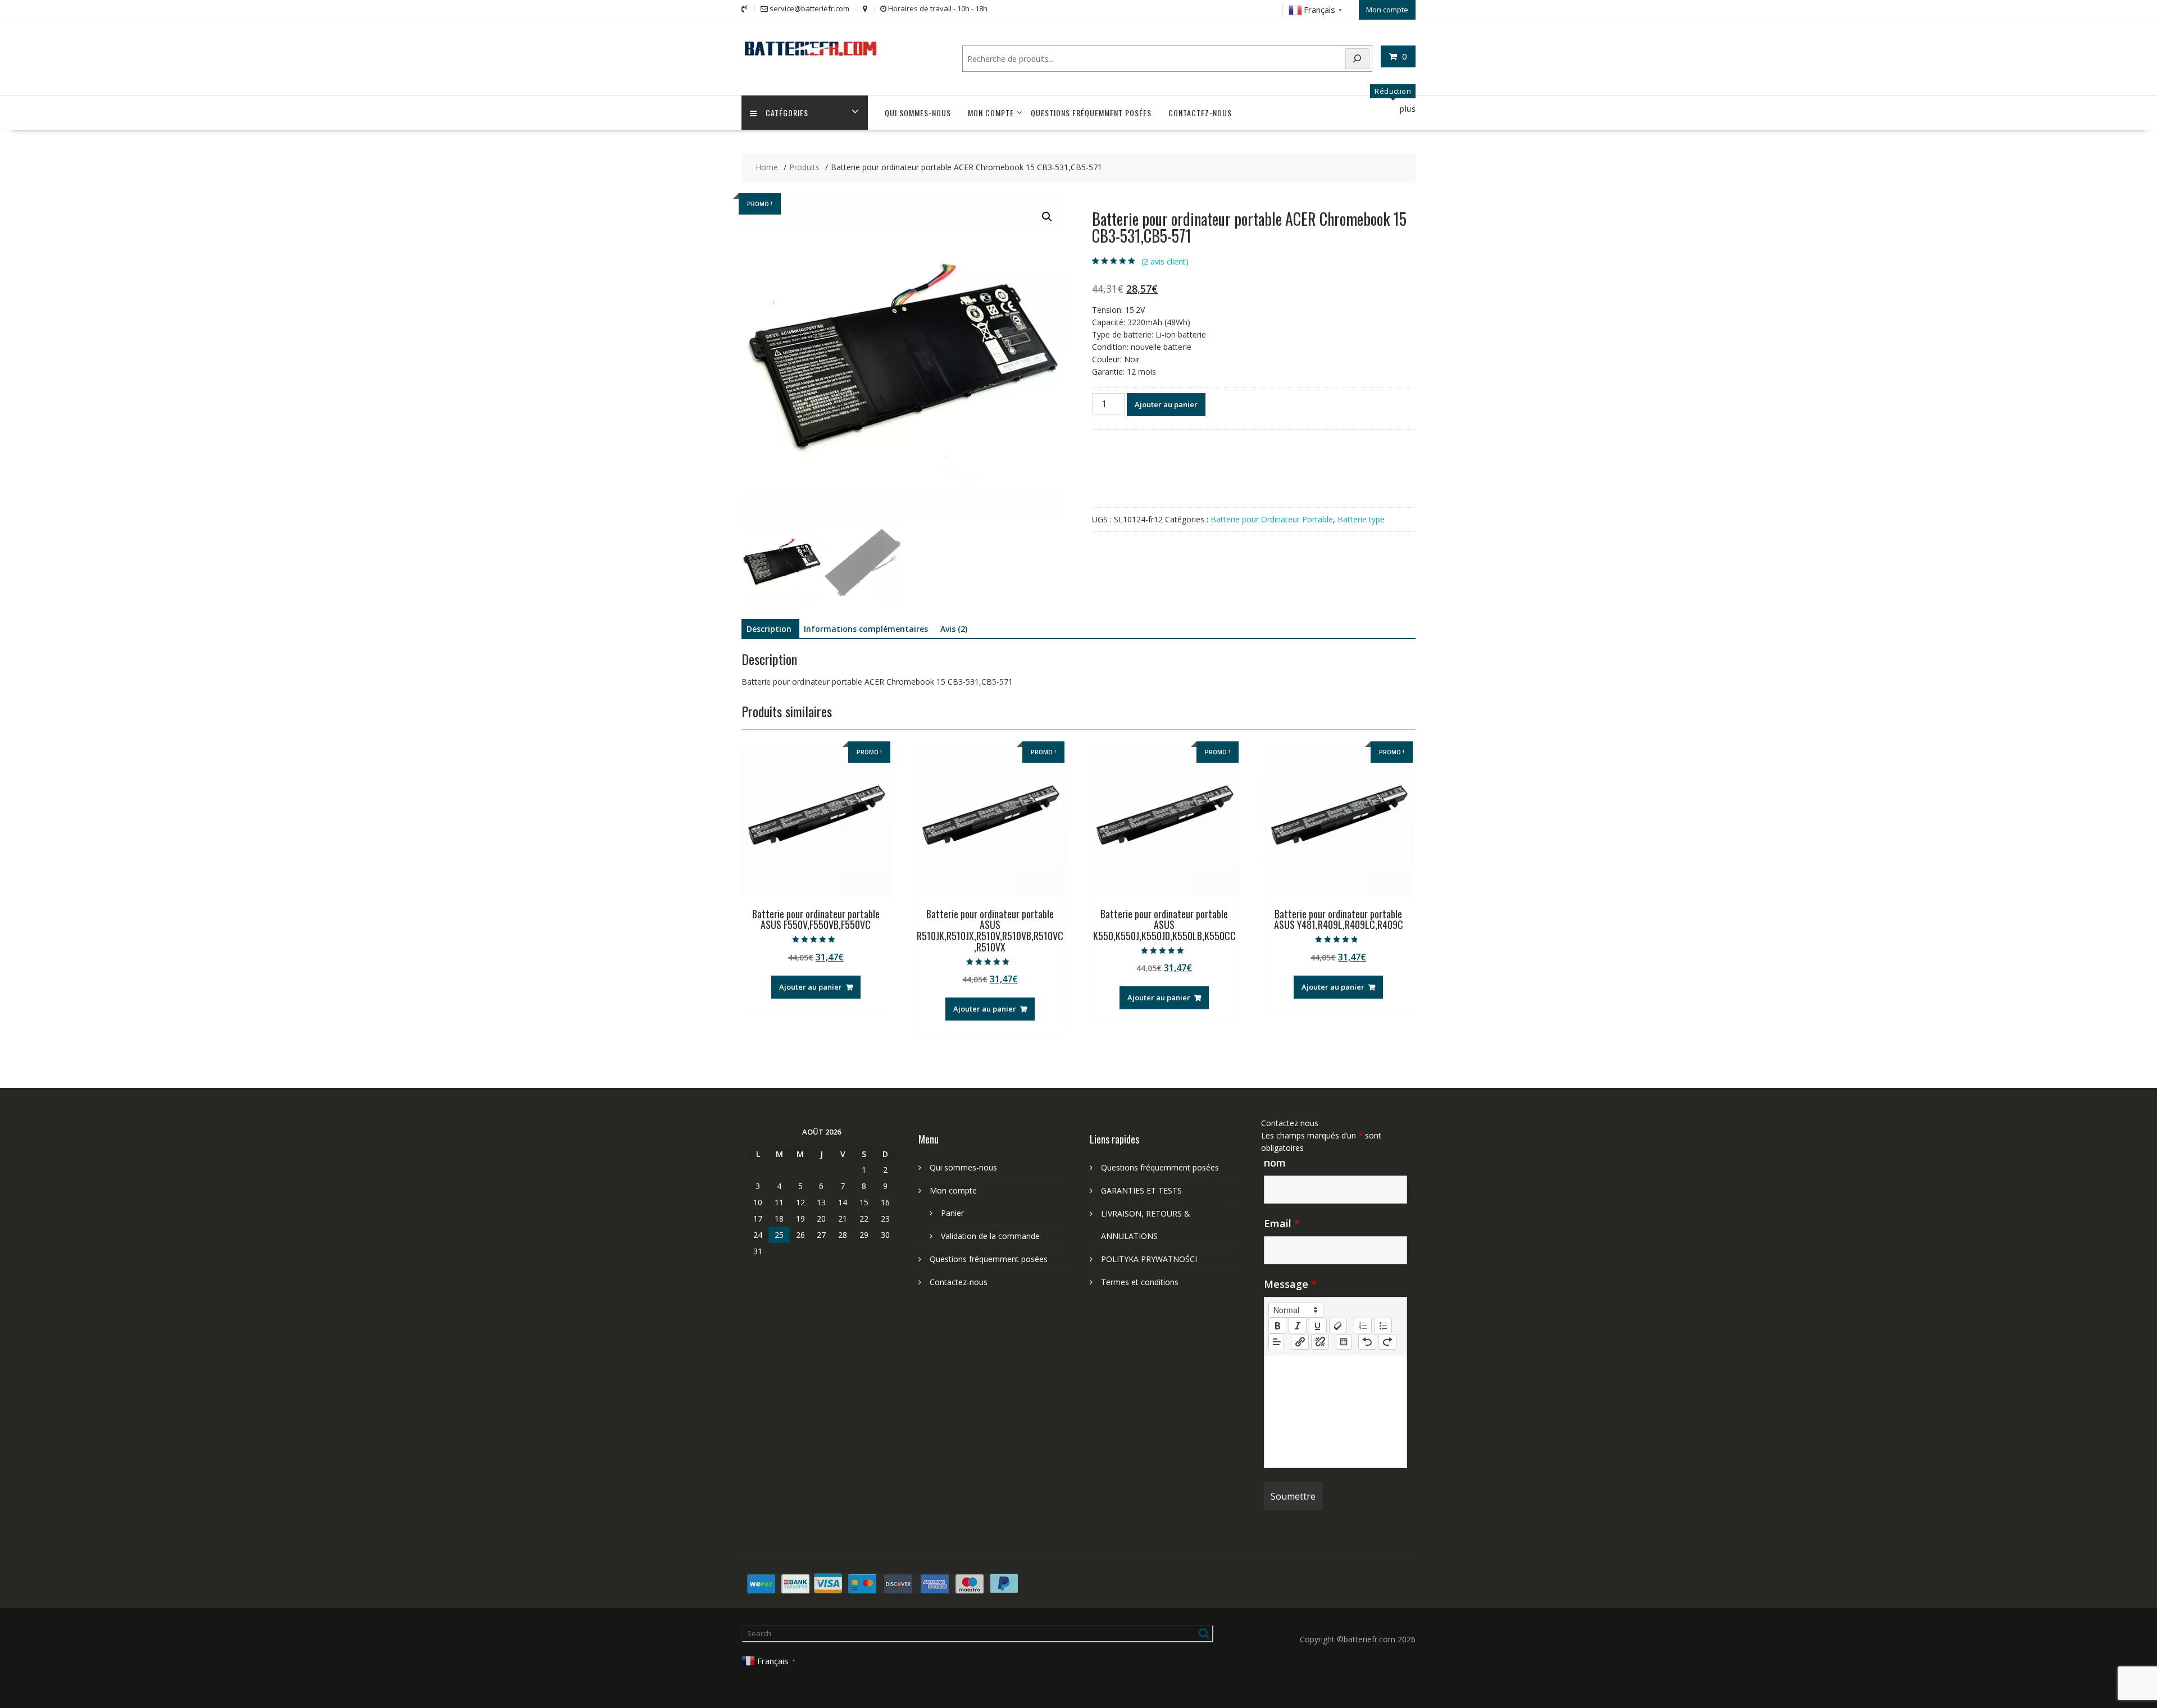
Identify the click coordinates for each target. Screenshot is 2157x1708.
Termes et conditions (1140, 1282)
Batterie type (1361, 519)
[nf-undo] (1367, 1342)
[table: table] (1344, 1342)
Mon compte (1387, 10)
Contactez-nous (1200, 113)
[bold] (1277, 1326)
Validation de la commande (990, 1236)
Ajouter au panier (1166, 404)
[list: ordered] (1363, 1326)
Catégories (787, 113)
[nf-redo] (1387, 1342)
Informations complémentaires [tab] (866, 629)
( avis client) (1165, 261)
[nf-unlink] (1320, 1342)
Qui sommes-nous (918, 113)
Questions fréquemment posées (1091, 113)
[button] (1047, 217)
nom (1275, 1163)
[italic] (1298, 1326)
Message (1290, 1284)
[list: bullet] (1383, 1326)
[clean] (1338, 1326)
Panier (952, 1213)
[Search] (1358, 59)
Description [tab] (769, 629)
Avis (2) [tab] (954, 629)
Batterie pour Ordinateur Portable (1272, 519)
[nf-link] (1300, 1342)
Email (1282, 1223)
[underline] (1318, 1326)
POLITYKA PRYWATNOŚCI (1149, 1259)
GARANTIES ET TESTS (1141, 1190)
